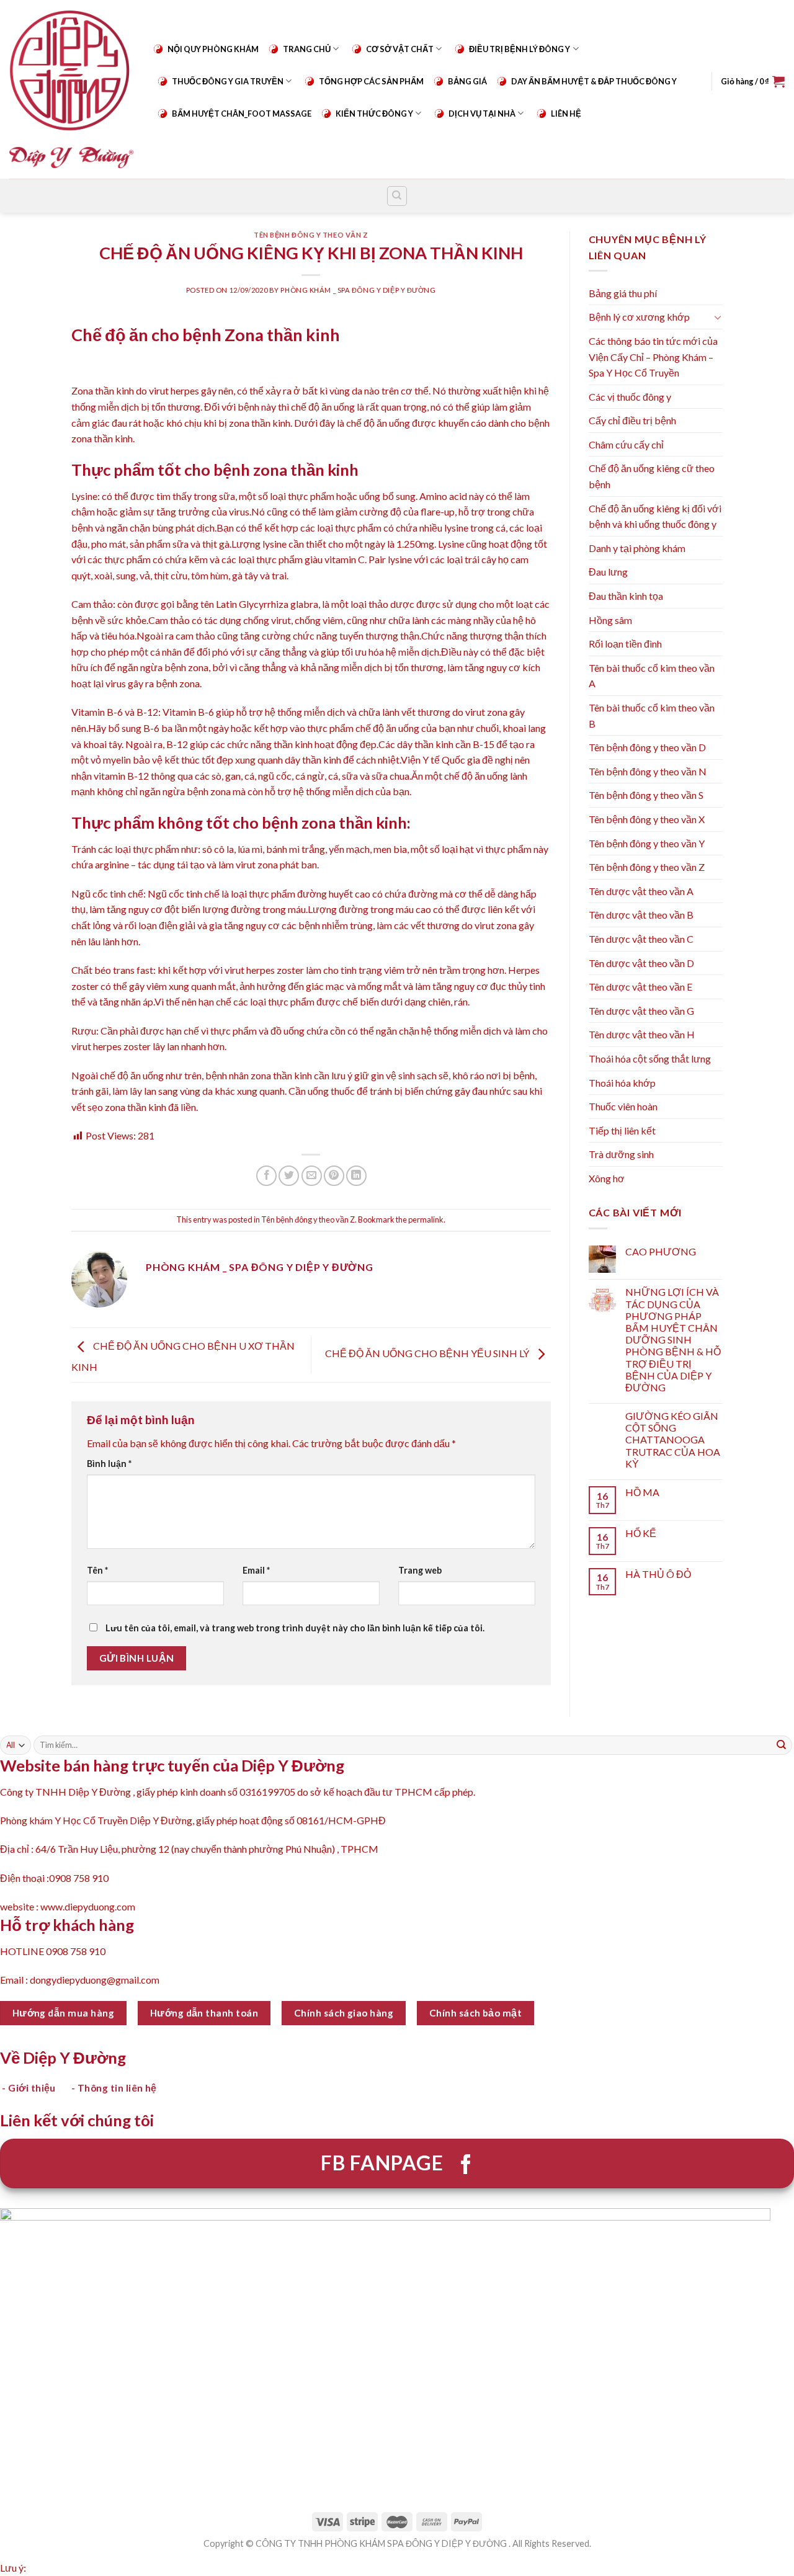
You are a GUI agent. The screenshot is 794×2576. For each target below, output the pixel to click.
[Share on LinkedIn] (356, 1176)
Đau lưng (608, 572)
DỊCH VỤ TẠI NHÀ (482, 114)
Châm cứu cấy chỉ (626, 444)
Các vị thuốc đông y (630, 397)
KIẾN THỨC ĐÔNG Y (374, 114)
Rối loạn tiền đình (625, 644)
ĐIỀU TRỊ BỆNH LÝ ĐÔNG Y (520, 49)
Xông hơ (607, 1178)
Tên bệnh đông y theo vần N (648, 771)
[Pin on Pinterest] (334, 1176)
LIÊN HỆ (566, 114)
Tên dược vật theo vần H (642, 1034)
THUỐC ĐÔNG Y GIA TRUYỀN (228, 81)
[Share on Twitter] (289, 1176)
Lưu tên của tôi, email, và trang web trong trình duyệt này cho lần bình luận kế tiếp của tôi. (295, 1628)
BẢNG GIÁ (467, 81)
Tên (97, 1570)
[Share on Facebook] (266, 1176)
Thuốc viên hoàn (623, 1106)
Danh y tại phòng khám (637, 548)
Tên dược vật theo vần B (641, 915)
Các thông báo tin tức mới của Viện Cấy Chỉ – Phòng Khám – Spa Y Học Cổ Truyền (653, 357)
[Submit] (782, 1745)
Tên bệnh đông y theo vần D (647, 747)
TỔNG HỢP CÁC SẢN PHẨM (371, 81)
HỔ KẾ (641, 1533)
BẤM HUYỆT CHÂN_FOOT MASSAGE (242, 114)
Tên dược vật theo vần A (641, 891)
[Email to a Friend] (312, 1176)
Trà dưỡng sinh (621, 1154)
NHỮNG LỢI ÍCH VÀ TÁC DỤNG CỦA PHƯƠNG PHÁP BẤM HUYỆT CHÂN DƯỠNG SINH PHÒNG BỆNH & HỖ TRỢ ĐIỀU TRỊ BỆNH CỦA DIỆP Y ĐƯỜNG (673, 1339)
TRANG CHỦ (307, 49)
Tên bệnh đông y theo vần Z (311, 235)
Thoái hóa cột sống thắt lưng (650, 1058)
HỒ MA (642, 1492)
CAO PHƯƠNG (661, 1251)
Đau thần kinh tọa (626, 596)
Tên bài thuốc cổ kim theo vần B (652, 715)
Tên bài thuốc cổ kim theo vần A (652, 676)
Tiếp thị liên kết (622, 1130)
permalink (426, 1219)
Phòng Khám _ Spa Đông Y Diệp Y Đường (358, 290)
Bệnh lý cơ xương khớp (639, 317)
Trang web (420, 1570)
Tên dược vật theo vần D (641, 963)
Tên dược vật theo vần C (641, 939)
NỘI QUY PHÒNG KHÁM (213, 49)
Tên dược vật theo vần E (640, 987)
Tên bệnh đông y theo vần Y (647, 843)
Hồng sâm (610, 620)
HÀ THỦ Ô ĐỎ (658, 1574)
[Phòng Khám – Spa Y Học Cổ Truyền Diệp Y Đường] (71, 89)
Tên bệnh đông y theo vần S (646, 795)
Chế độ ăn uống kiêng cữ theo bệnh (652, 476)
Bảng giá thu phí (623, 293)
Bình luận (109, 1464)
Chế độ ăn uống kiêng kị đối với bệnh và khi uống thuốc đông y (655, 516)
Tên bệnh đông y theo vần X (647, 819)
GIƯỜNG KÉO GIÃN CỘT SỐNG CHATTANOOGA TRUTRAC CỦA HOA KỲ (673, 1440)
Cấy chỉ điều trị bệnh (632, 420)
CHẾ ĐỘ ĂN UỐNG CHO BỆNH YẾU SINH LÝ (428, 1354)
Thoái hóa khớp (622, 1083)
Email (256, 1570)
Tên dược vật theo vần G (641, 1011)
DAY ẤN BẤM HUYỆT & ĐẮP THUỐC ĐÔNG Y (594, 81)
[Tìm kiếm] (397, 196)
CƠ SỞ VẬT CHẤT (400, 49)
